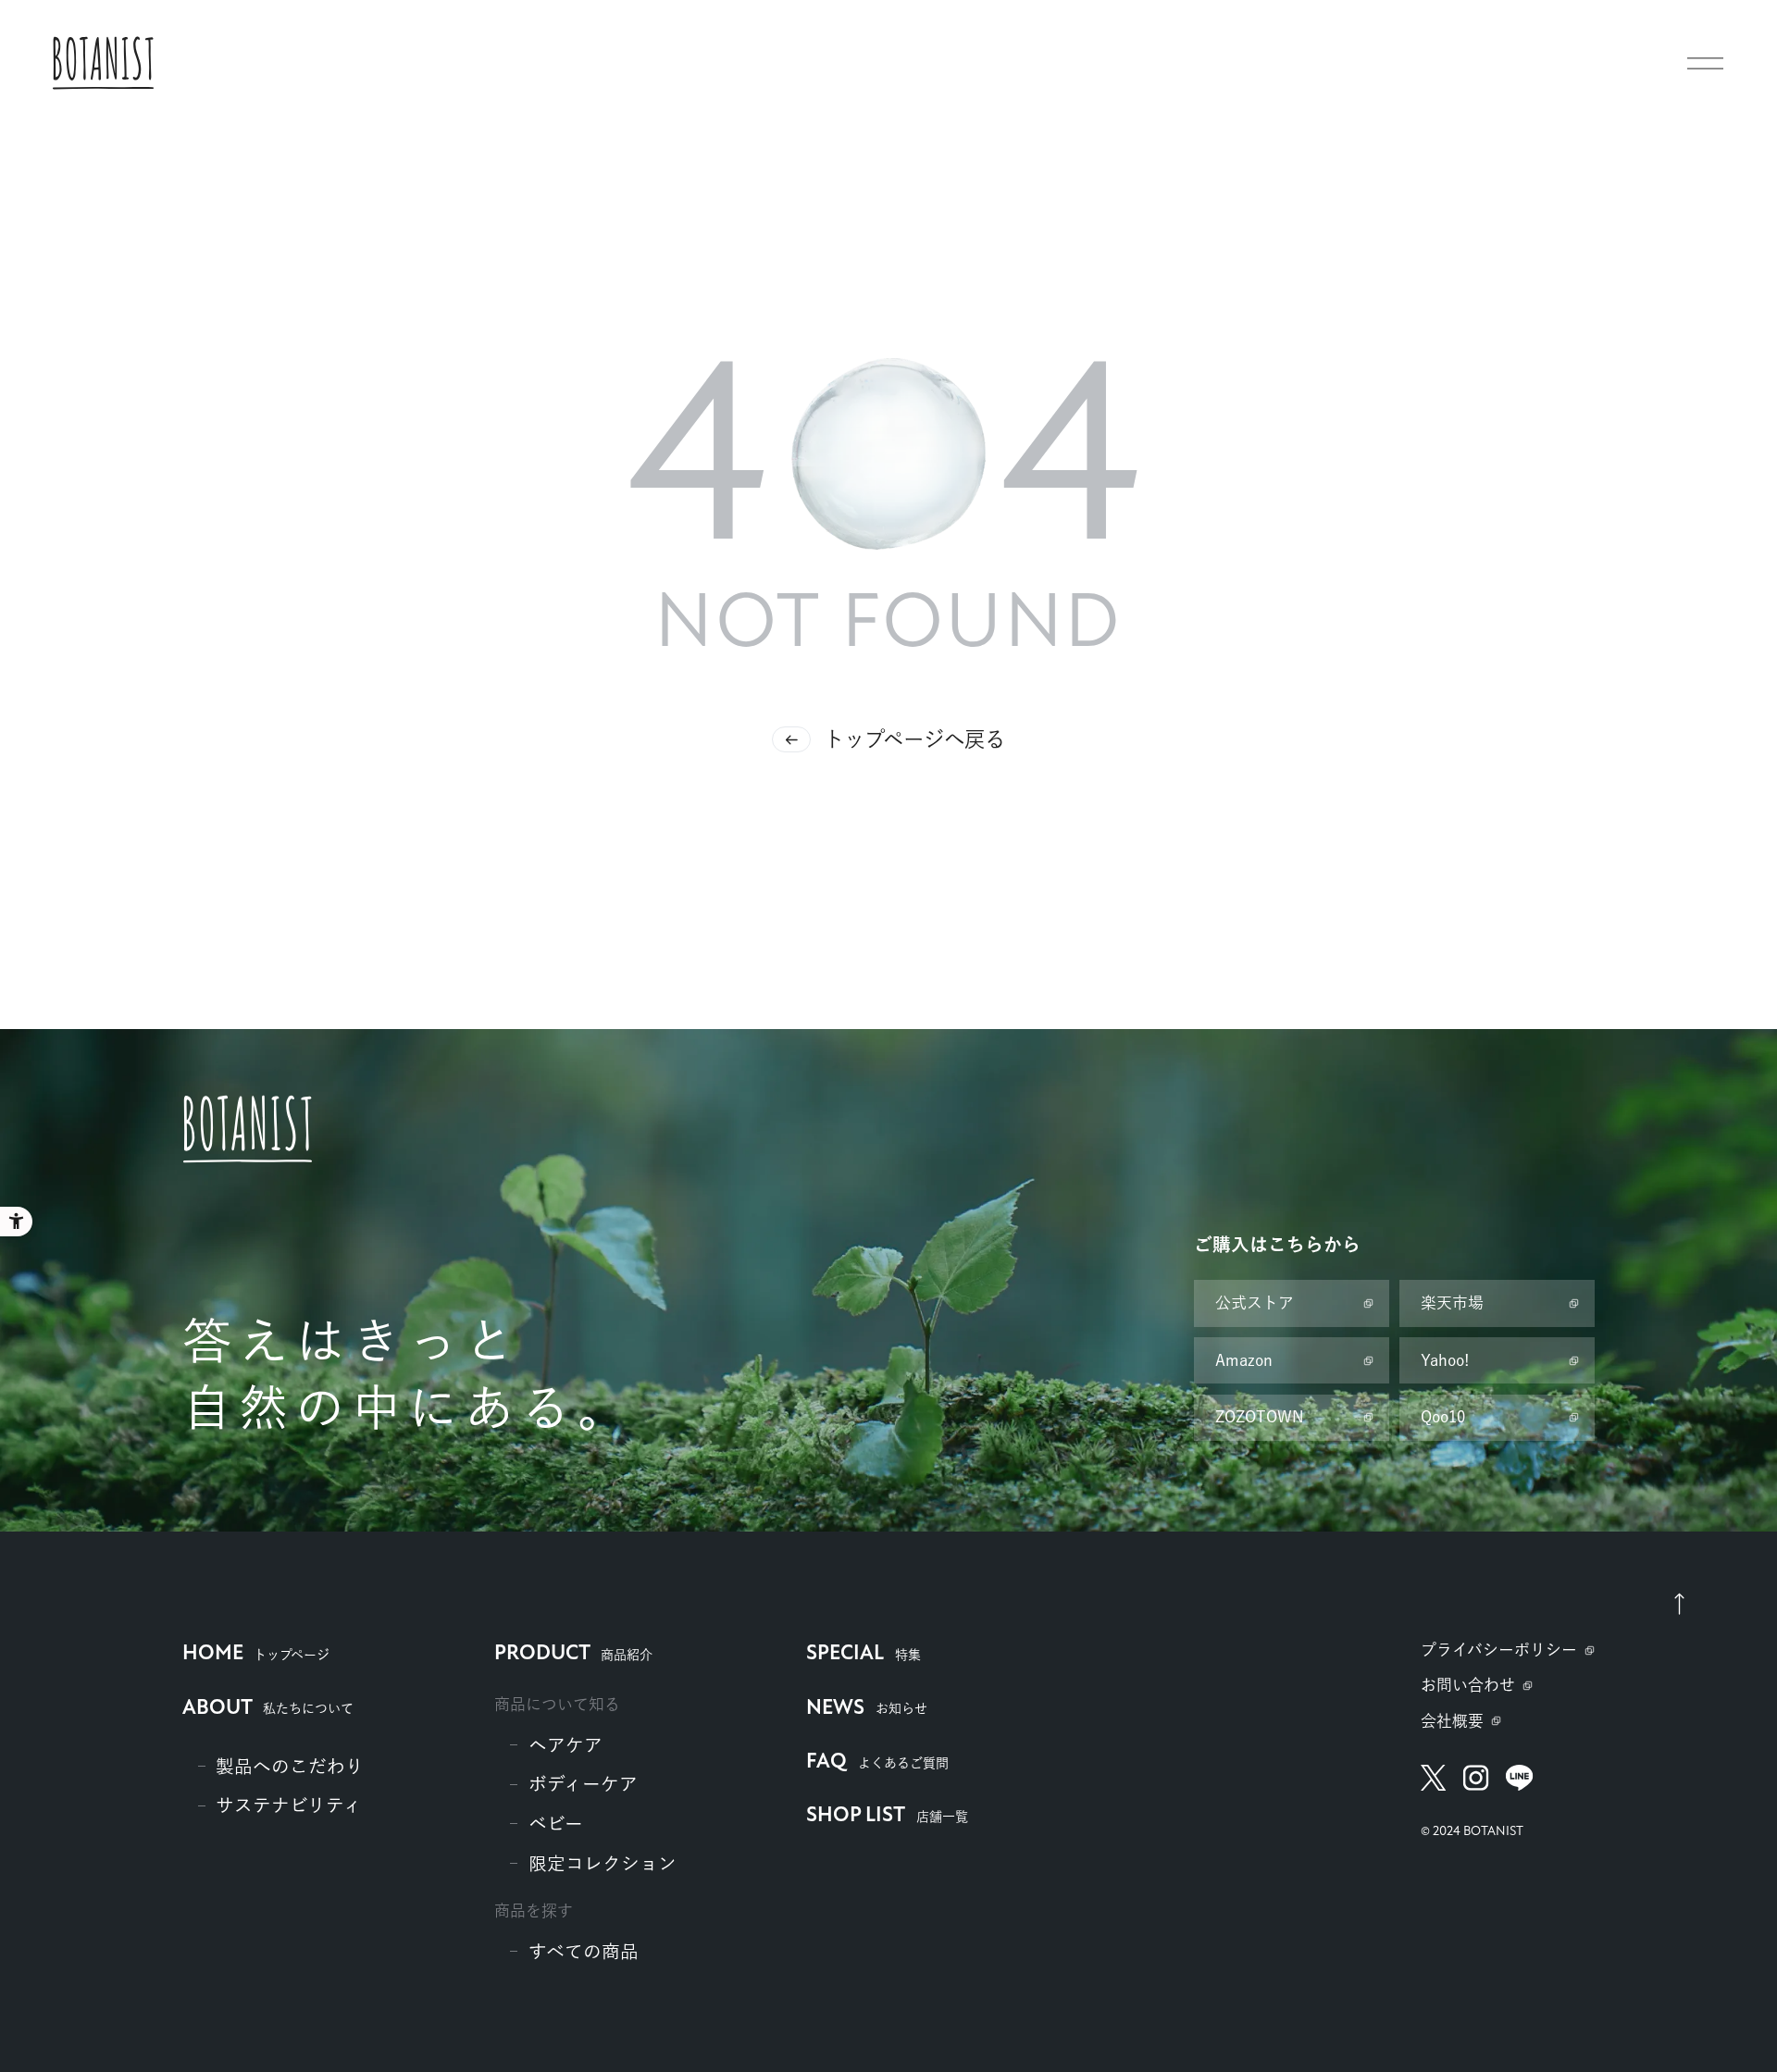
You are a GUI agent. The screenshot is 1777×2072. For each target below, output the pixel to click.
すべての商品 (584, 1951)
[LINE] (1519, 1778)
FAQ (877, 1762)
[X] (1434, 1778)
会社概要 (1452, 1721)
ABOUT (268, 1709)
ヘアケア (565, 1745)
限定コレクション (603, 1863)
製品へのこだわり (290, 1766)
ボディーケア (583, 1784)
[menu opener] (1705, 63)
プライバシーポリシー (1499, 1650)
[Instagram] (1476, 1778)
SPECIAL (863, 1654)
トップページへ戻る (914, 739)
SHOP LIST (887, 1816)
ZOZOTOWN (1260, 1416)
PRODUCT (573, 1654)
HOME (256, 1654)
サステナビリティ (289, 1805)
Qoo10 (1443, 1416)
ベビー (556, 1824)
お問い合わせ (1468, 1685)
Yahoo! (1445, 1360)
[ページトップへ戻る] (1679, 1603)
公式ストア (1255, 1303)
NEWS (866, 1709)
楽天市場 (1452, 1303)
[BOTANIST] (103, 63)
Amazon (1244, 1360)
